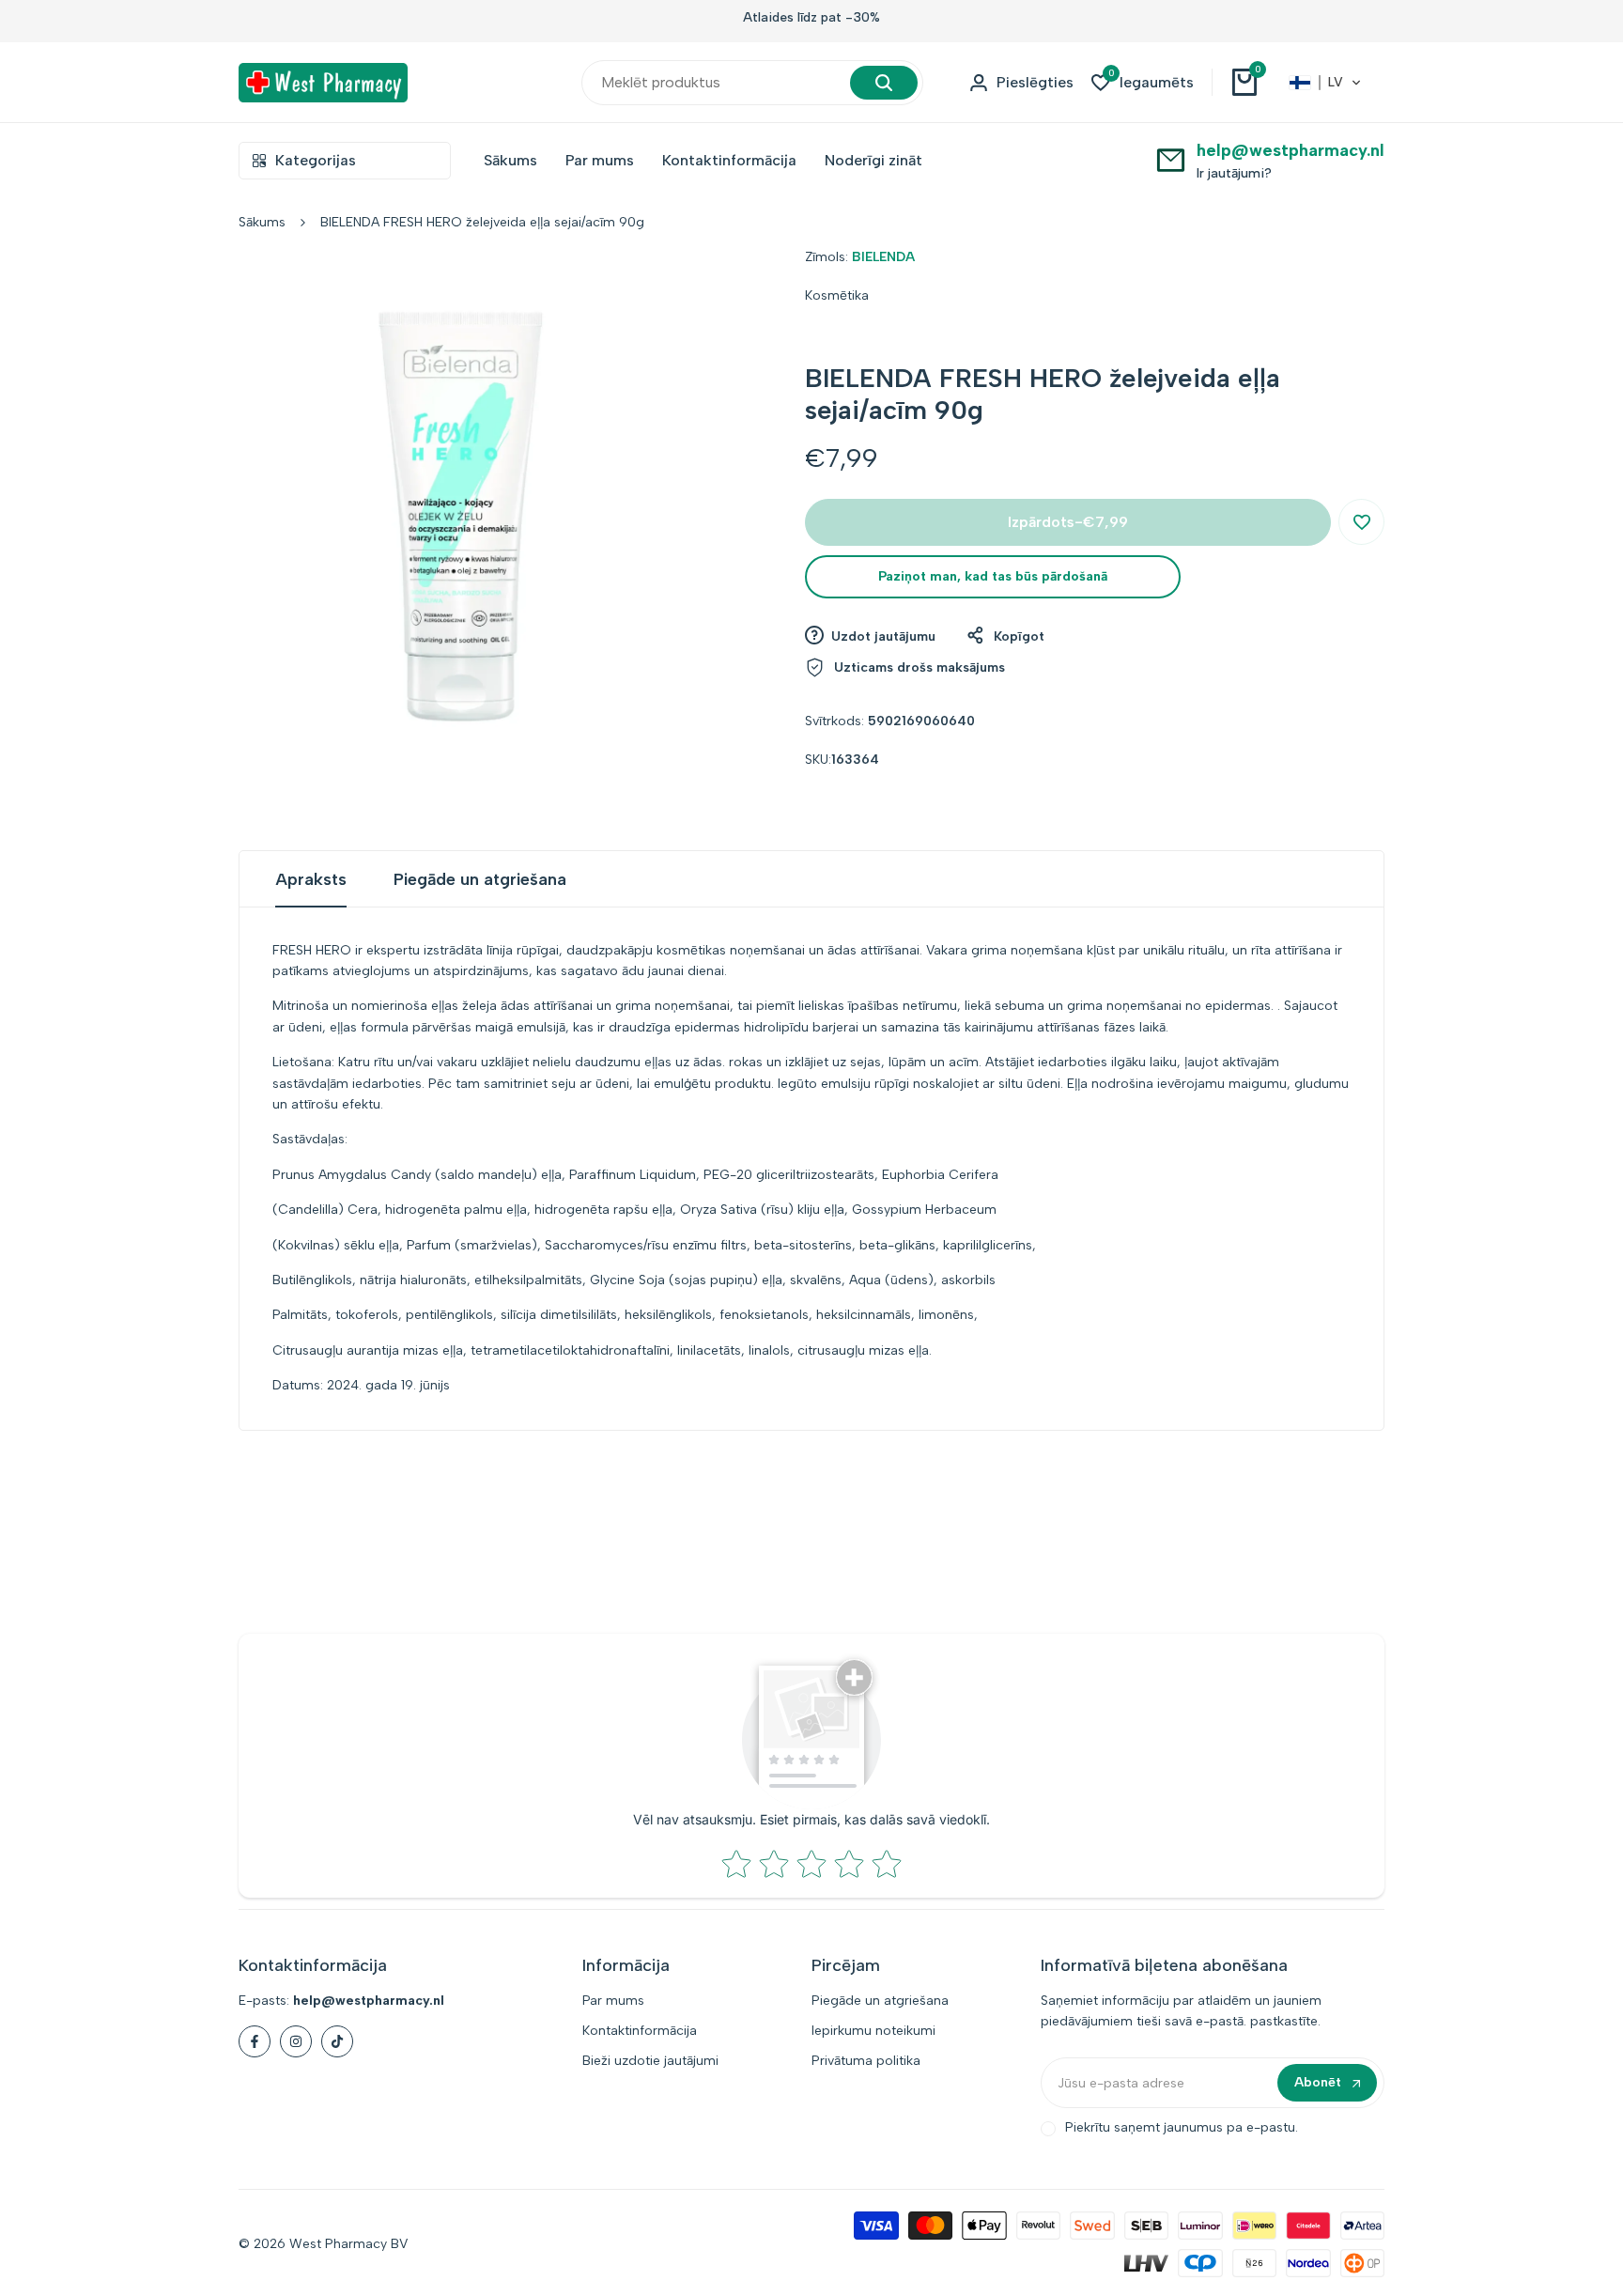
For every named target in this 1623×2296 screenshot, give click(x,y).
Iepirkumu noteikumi (873, 2031)
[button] (1325, 83)
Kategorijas (316, 160)
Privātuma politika (866, 2061)
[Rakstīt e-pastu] (1171, 159)
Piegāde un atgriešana (480, 879)
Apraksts (311, 879)
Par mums (613, 2001)
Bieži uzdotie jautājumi (650, 2061)
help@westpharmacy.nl (1291, 150)
